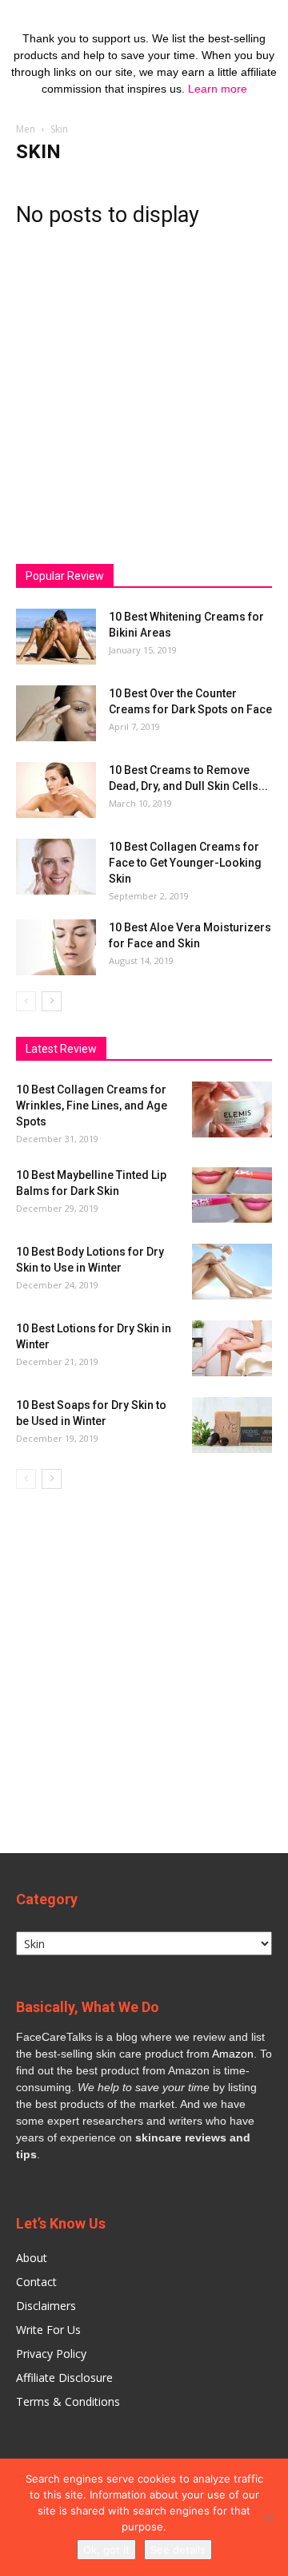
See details (178, 2550)
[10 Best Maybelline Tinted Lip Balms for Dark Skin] (232, 1195)
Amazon (233, 2054)
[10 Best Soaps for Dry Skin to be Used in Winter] (232, 1425)
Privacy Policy (51, 2354)
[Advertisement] (144, 390)
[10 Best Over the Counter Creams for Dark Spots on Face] (56, 713)
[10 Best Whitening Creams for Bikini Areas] (56, 637)
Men (26, 129)
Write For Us (48, 2330)
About (32, 2258)
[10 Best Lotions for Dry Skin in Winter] (232, 1348)
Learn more (218, 89)
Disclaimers (46, 2306)
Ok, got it (106, 2550)
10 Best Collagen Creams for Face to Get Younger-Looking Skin (185, 863)
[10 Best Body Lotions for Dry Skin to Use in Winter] (232, 1272)
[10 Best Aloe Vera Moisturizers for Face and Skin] (56, 947)
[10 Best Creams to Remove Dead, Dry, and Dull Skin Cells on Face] (56, 790)
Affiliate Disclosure (64, 2378)
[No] (268, 2518)
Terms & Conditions (68, 2401)
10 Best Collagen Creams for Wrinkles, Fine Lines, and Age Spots (92, 1105)
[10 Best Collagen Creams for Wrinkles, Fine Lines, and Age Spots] (232, 1109)
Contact (36, 2282)
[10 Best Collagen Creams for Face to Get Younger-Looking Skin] (56, 867)
